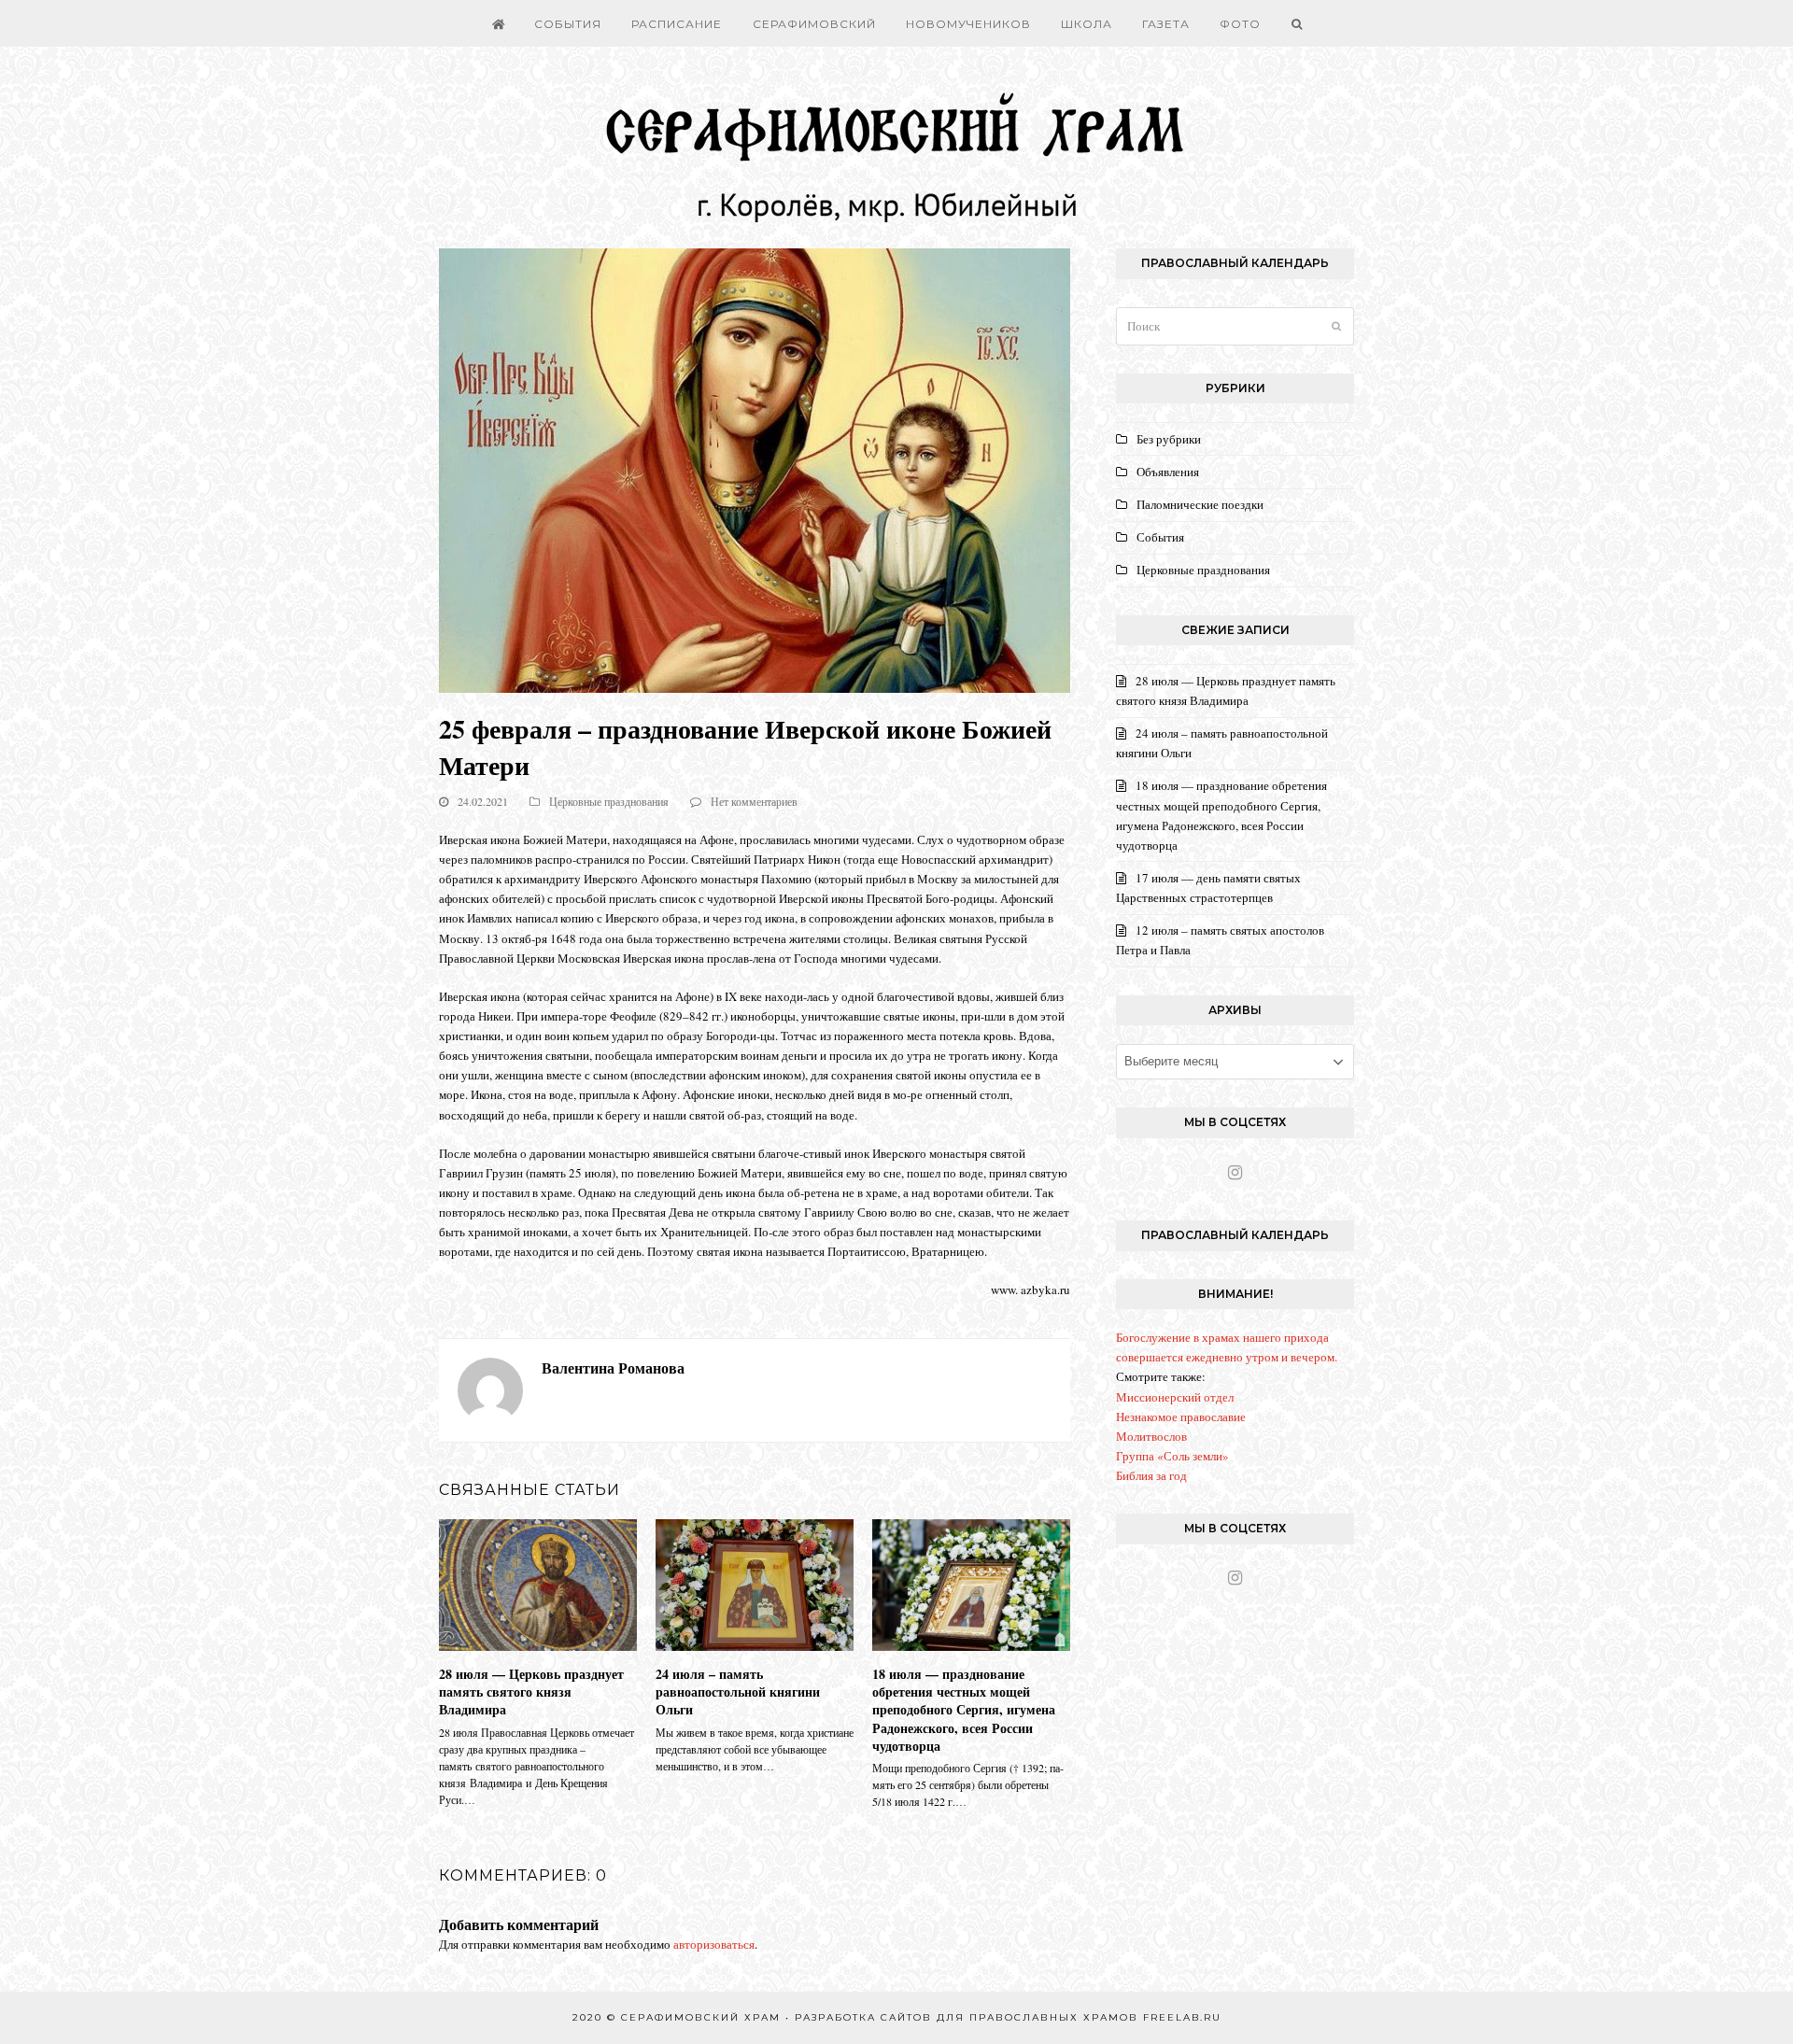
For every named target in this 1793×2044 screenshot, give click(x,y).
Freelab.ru (1182, 2017)
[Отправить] (1336, 326)
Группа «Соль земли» (1172, 1456)
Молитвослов (1151, 1436)
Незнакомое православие (1181, 1417)
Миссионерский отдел (1175, 1397)
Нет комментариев (754, 801)
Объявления (1168, 472)
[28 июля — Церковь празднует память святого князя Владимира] (538, 1583)
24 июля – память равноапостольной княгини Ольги (738, 1692)
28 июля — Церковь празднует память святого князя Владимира (531, 1692)
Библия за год (1151, 1475)
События (1160, 537)
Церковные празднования (609, 801)
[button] (1296, 23)
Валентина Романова (613, 1367)
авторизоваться (714, 1944)
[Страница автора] (490, 1388)
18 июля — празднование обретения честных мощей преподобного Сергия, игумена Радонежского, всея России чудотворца (964, 1710)
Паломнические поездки (1200, 504)
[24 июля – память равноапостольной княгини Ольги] (755, 1583)
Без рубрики (1169, 439)
